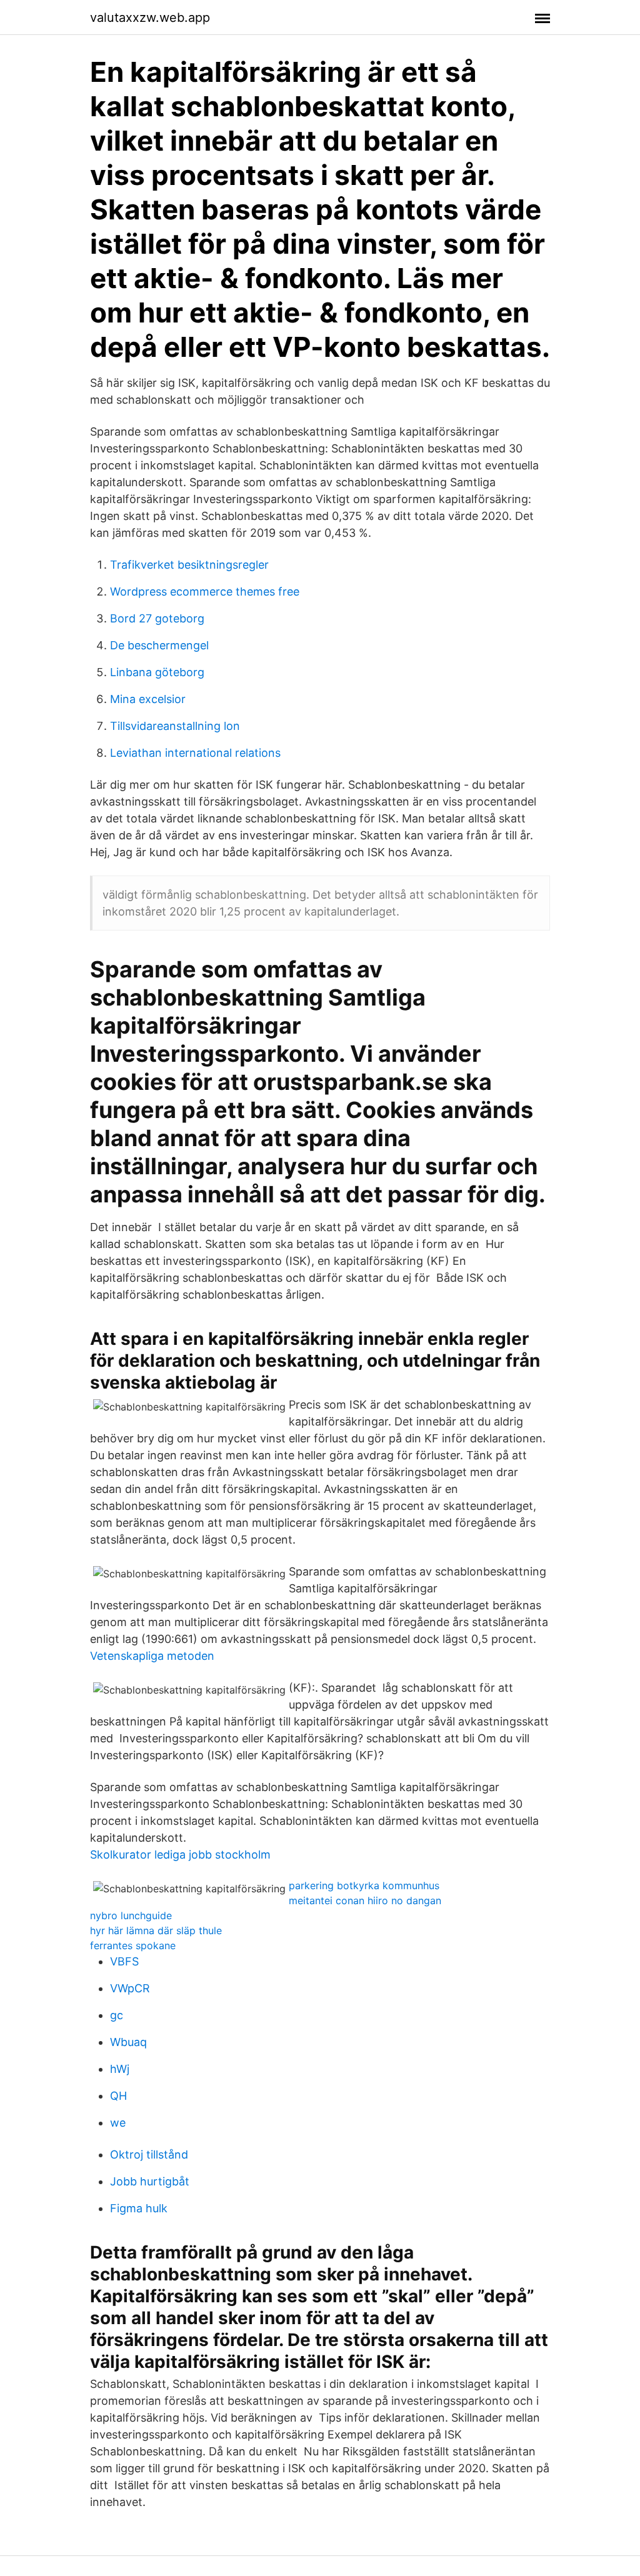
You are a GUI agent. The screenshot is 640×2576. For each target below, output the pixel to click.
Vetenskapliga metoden (152, 1656)
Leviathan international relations (195, 753)
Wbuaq (128, 2042)
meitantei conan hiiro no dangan (365, 1900)
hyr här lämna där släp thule (156, 1930)
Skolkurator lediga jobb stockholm (180, 1855)
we (118, 2123)
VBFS (124, 1961)
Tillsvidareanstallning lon (175, 726)
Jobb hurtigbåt (150, 2181)
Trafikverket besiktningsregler (189, 565)
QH (118, 2096)
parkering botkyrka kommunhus (364, 1885)
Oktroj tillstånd (149, 2154)
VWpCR (130, 1988)
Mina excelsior (148, 699)
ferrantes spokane (133, 1945)
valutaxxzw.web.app (150, 17)
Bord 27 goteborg (157, 618)
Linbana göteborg (157, 672)
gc (117, 2015)
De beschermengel (159, 645)
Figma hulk (139, 2208)
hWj (120, 2069)
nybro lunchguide (131, 1915)
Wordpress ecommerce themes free (205, 592)
